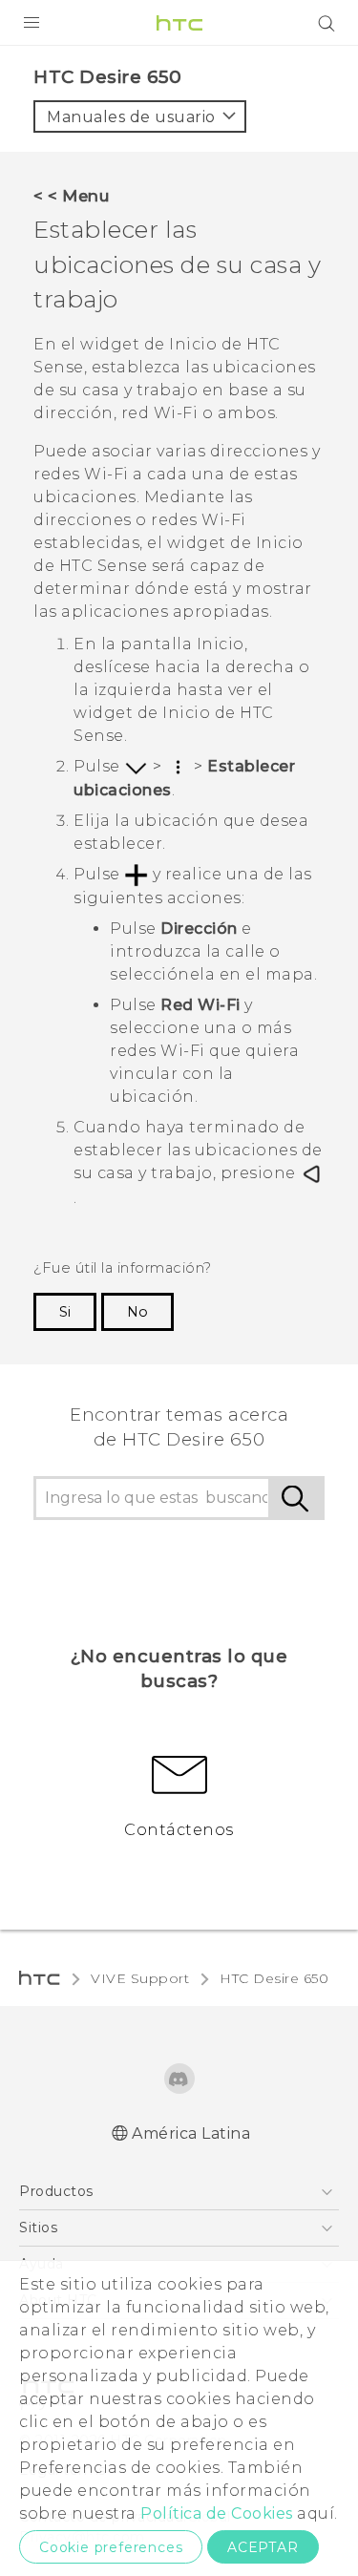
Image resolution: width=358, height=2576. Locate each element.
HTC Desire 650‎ (274, 1978)
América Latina (191, 2133)
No (137, 1312)
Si (65, 1312)
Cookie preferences (111, 2547)
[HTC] (179, 23)
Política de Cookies (217, 2513)
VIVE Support (140, 1978)
